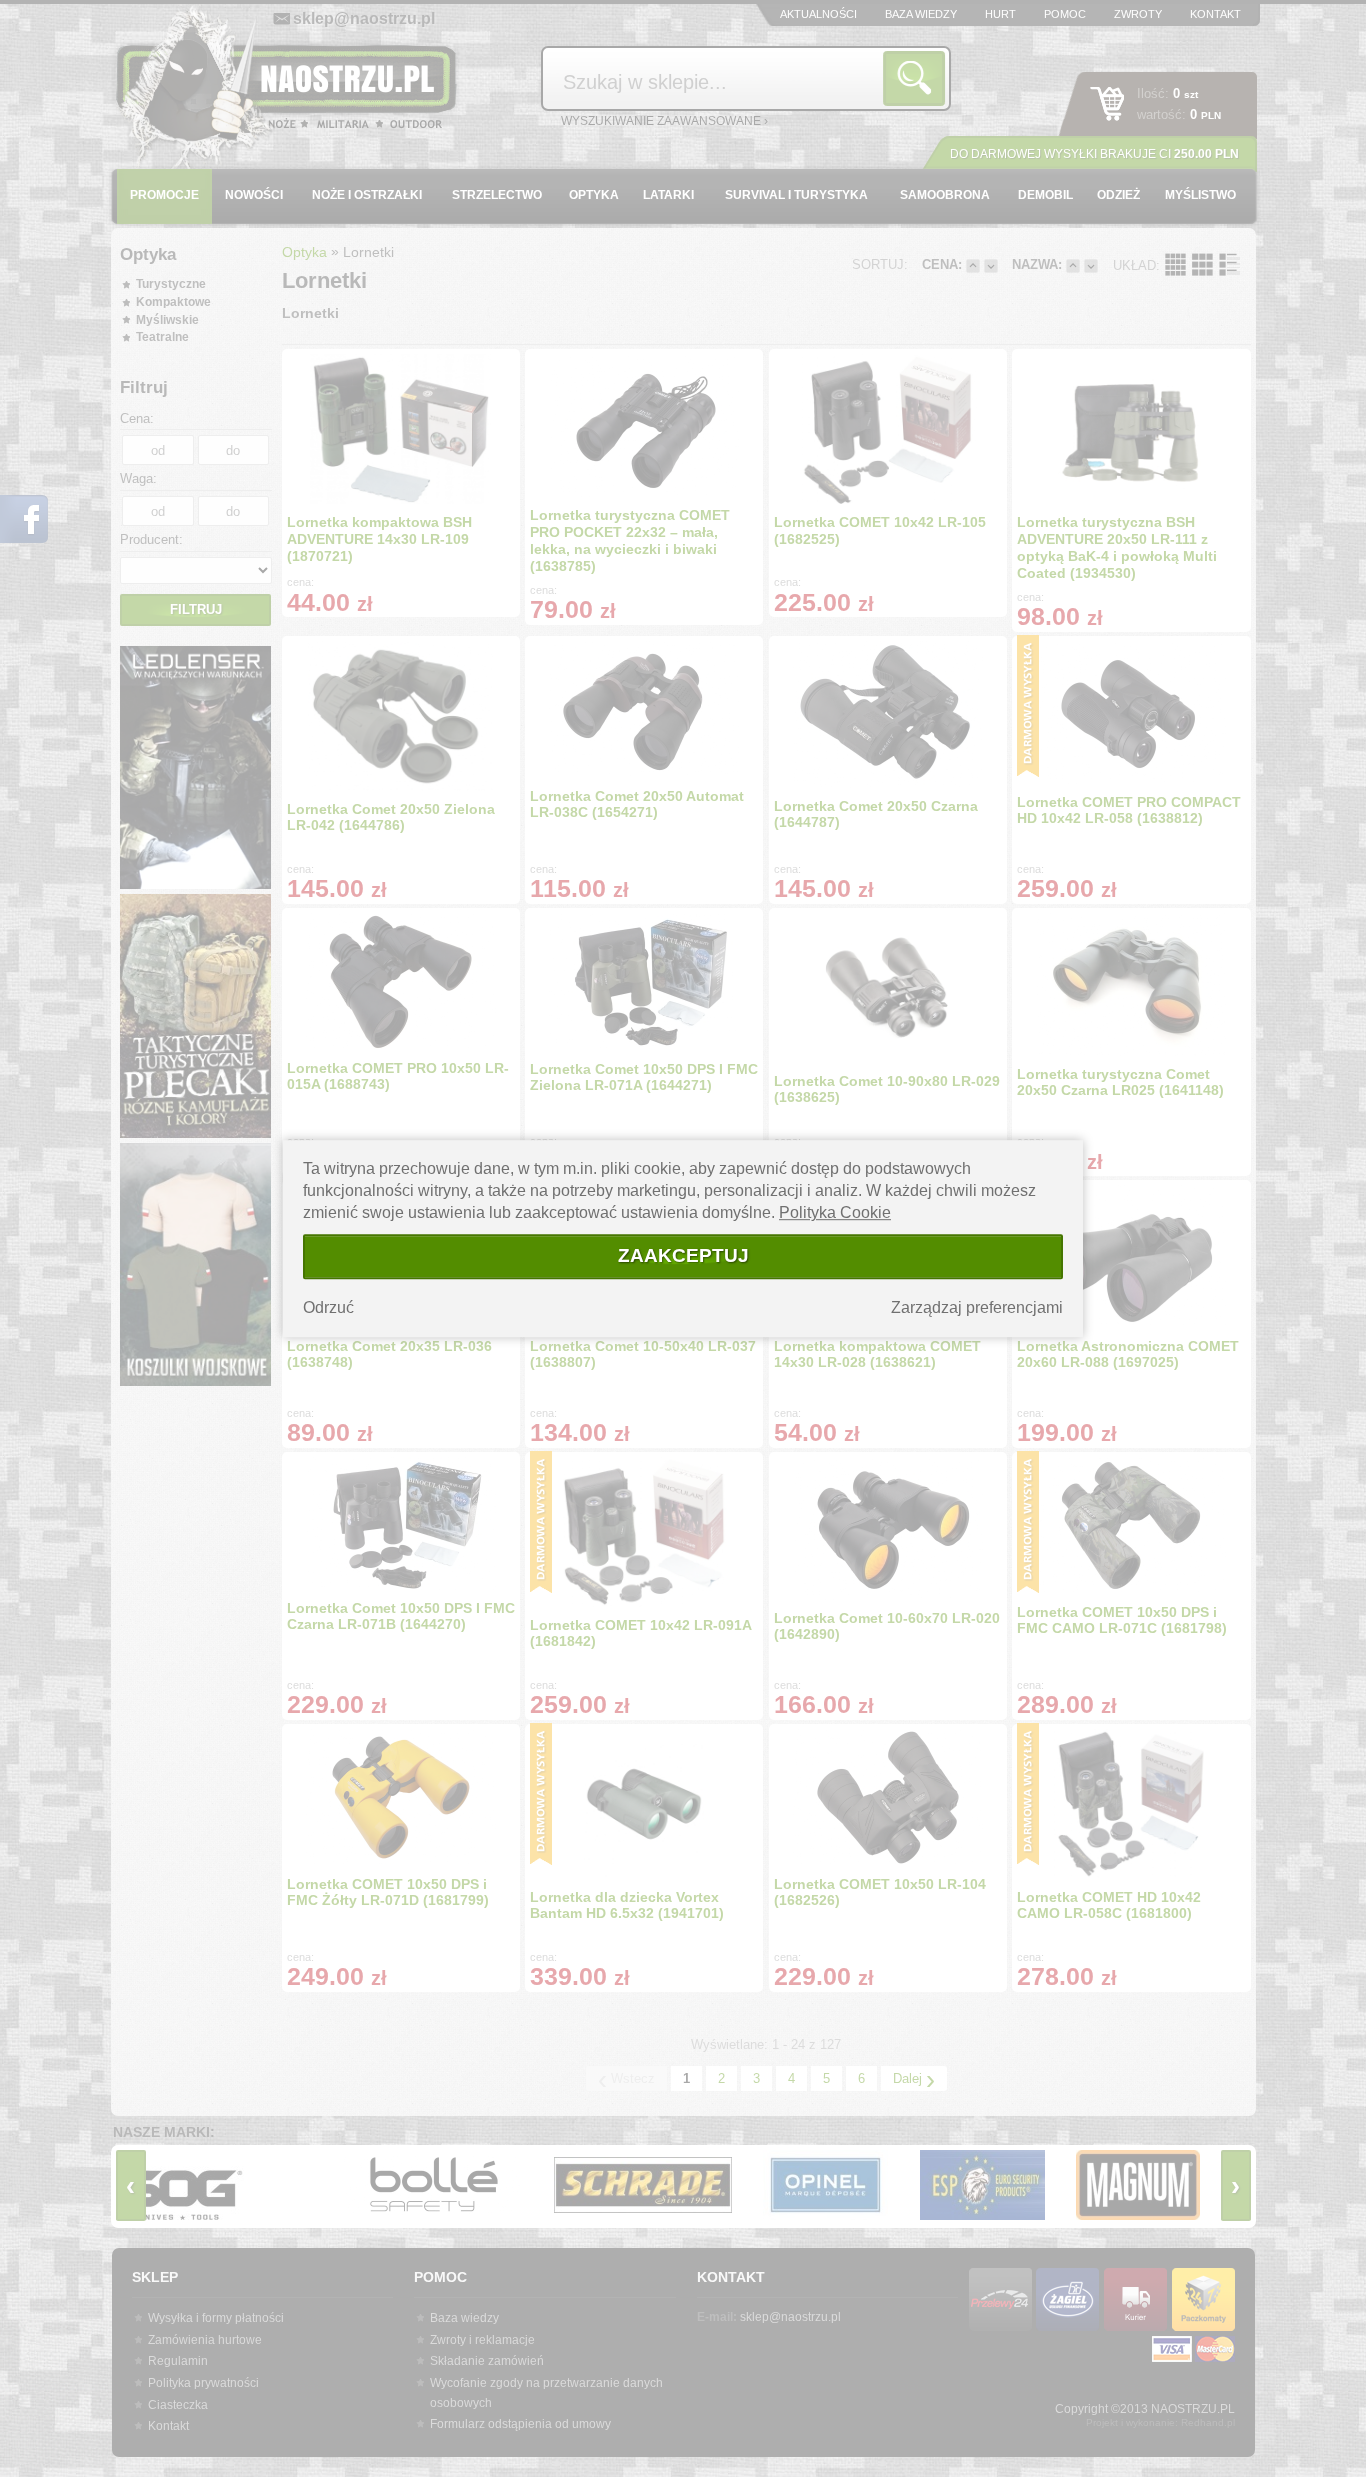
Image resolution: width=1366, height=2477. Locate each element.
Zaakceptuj (683, 1255)
